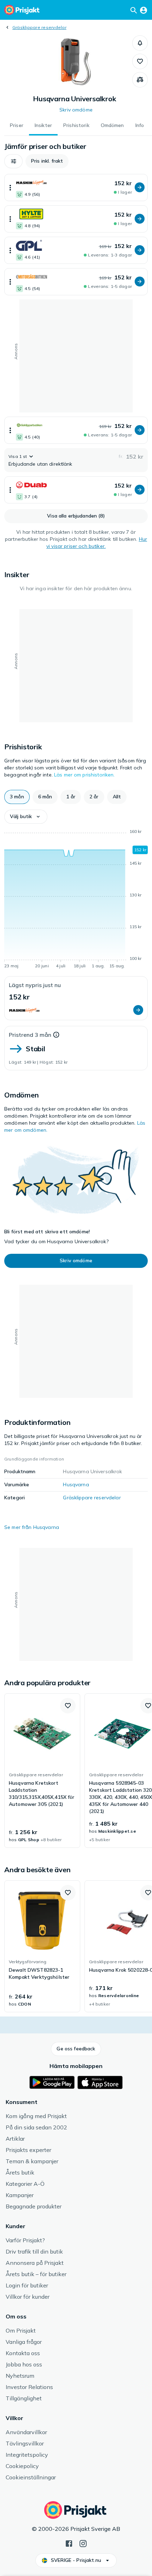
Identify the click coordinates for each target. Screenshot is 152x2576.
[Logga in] (144, 10)
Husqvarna (76, 1484)
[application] (76, 900)
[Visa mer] (10, 188)
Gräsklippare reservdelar (39, 27)
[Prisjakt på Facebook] (69, 2543)
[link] (42, 1771)
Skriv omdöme (76, 110)
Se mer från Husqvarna (32, 1527)
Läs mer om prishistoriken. (84, 775)
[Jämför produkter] (140, 80)
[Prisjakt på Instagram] (83, 2543)
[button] (140, 43)
